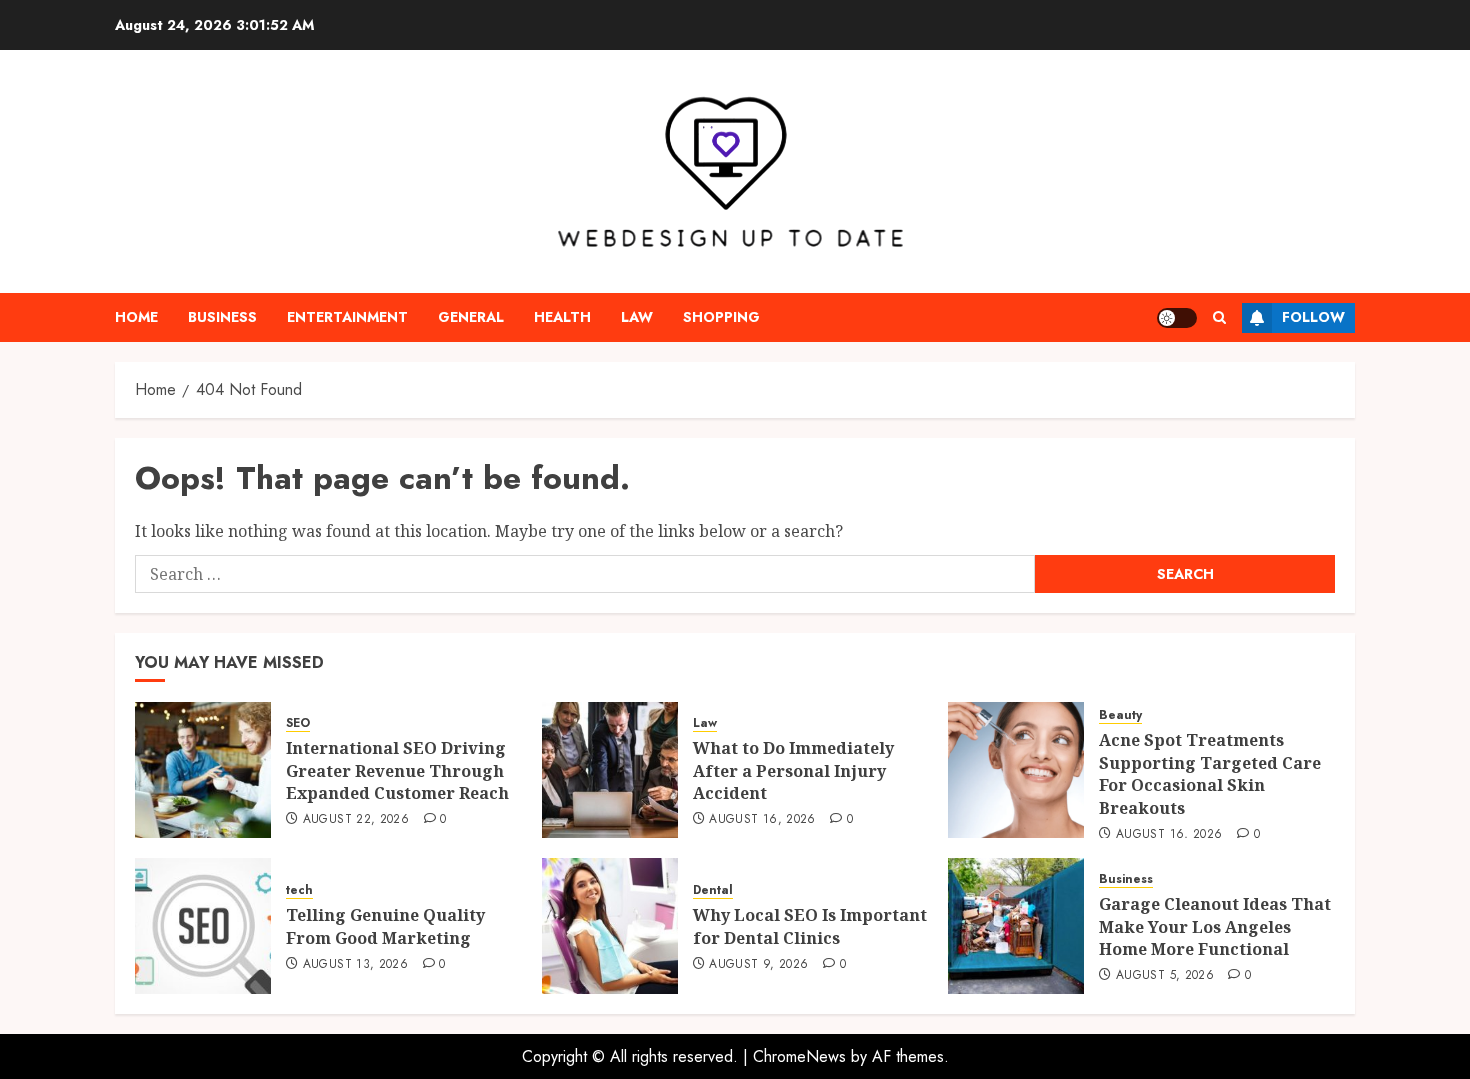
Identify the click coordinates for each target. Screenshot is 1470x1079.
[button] (1219, 317)
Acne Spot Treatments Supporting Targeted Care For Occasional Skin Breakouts (1210, 773)
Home (136, 317)
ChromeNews (799, 1056)
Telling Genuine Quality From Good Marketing (385, 926)
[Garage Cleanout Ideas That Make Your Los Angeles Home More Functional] (1016, 926)
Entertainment (347, 317)
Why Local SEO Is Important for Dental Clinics (810, 926)
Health (562, 317)
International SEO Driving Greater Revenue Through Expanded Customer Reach (397, 770)
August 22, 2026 (356, 820)
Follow (1313, 317)
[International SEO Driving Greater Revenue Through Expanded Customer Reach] (203, 770)
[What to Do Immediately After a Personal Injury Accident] (610, 770)
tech (299, 890)
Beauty (1120, 715)
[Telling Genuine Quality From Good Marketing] (203, 926)
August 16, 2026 (762, 820)
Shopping (721, 317)
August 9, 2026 (758, 965)
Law (637, 317)
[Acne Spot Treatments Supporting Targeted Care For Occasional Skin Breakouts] (1016, 770)
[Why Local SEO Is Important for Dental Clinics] (610, 926)
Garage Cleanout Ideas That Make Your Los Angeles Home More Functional (1215, 926)
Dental (713, 890)
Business (222, 317)
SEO (298, 723)
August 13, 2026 (355, 965)
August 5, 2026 (1165, 976)
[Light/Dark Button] (1177, 318)
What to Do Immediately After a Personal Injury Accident (793, 770)
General (471, 317)
